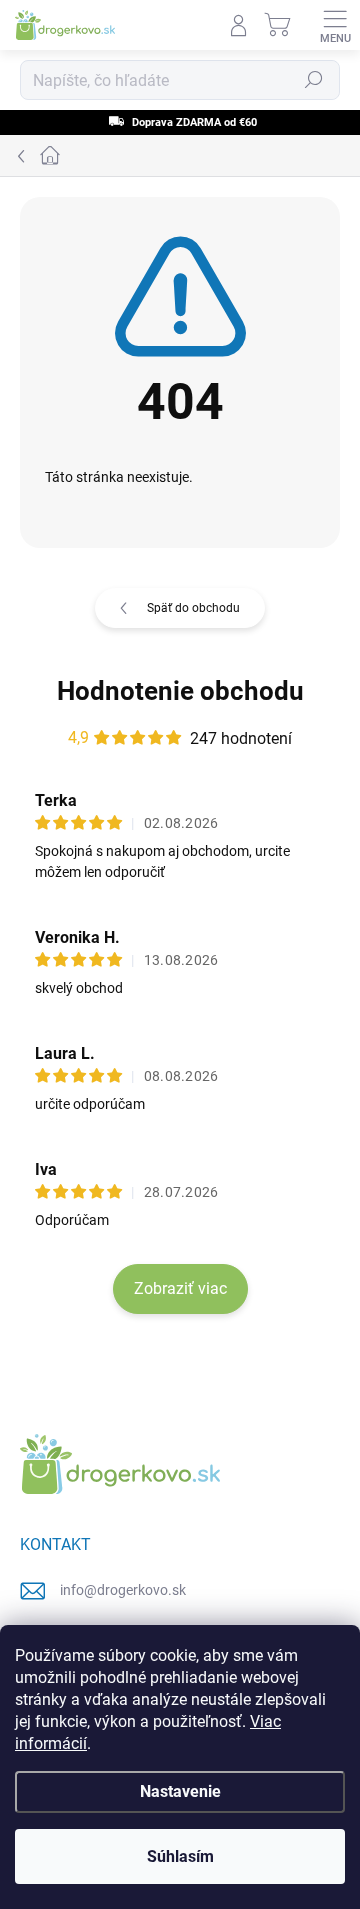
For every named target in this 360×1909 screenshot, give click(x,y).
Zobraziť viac (180, 1288)
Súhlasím (180, 1856)
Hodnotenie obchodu (180, 691)
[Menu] (335, 25)
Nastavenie (180, 1791)
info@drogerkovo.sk (123, 1590)
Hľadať (314, 80)
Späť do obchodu (193, 608)
